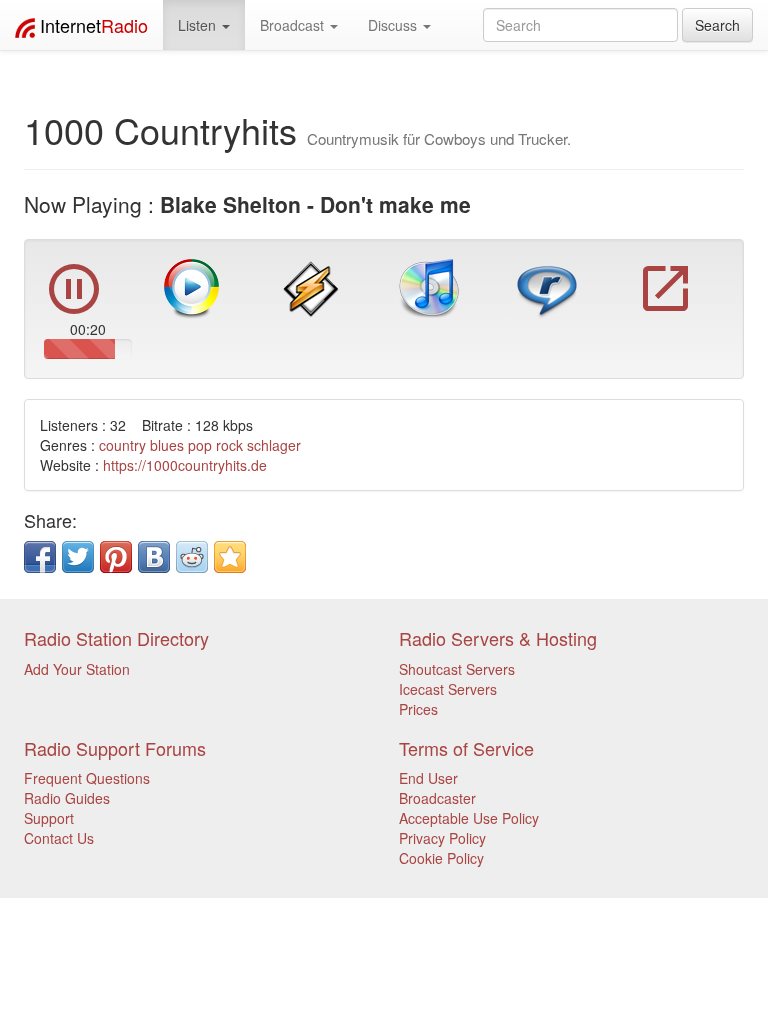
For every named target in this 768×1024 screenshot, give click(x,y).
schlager (274, 445)
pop (200, 445)
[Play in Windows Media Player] (192, 287)
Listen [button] (199, 25)
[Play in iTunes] (429, 287)
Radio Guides (67, 798)
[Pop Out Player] (666, 309)
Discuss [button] (394, 25)
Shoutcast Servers (457, 669)
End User (428, 778)
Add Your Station (77, 669)
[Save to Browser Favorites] (230, 557)
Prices (418, 709)
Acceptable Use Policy (469, 818)
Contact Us (59, 838)
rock (229, 445)
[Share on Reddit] (192, 557)
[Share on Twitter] (78, 557)
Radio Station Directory (116, 638)
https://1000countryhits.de (185, 465)
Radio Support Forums (115, 748)
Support (49, 818)
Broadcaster (437, 798)
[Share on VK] (154, 557)
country (122, 445)
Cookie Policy (441, 858)
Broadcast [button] (294, 25)
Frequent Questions (87, 778)
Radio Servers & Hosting (498, 638)
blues (167, 445)
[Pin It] (116, 557)
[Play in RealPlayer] (547, 287)
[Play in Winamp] (311, 287)
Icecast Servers (448, 689)
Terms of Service (466, 748)
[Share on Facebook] (40, 557)
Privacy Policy (442, 838)
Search (717, 25)
